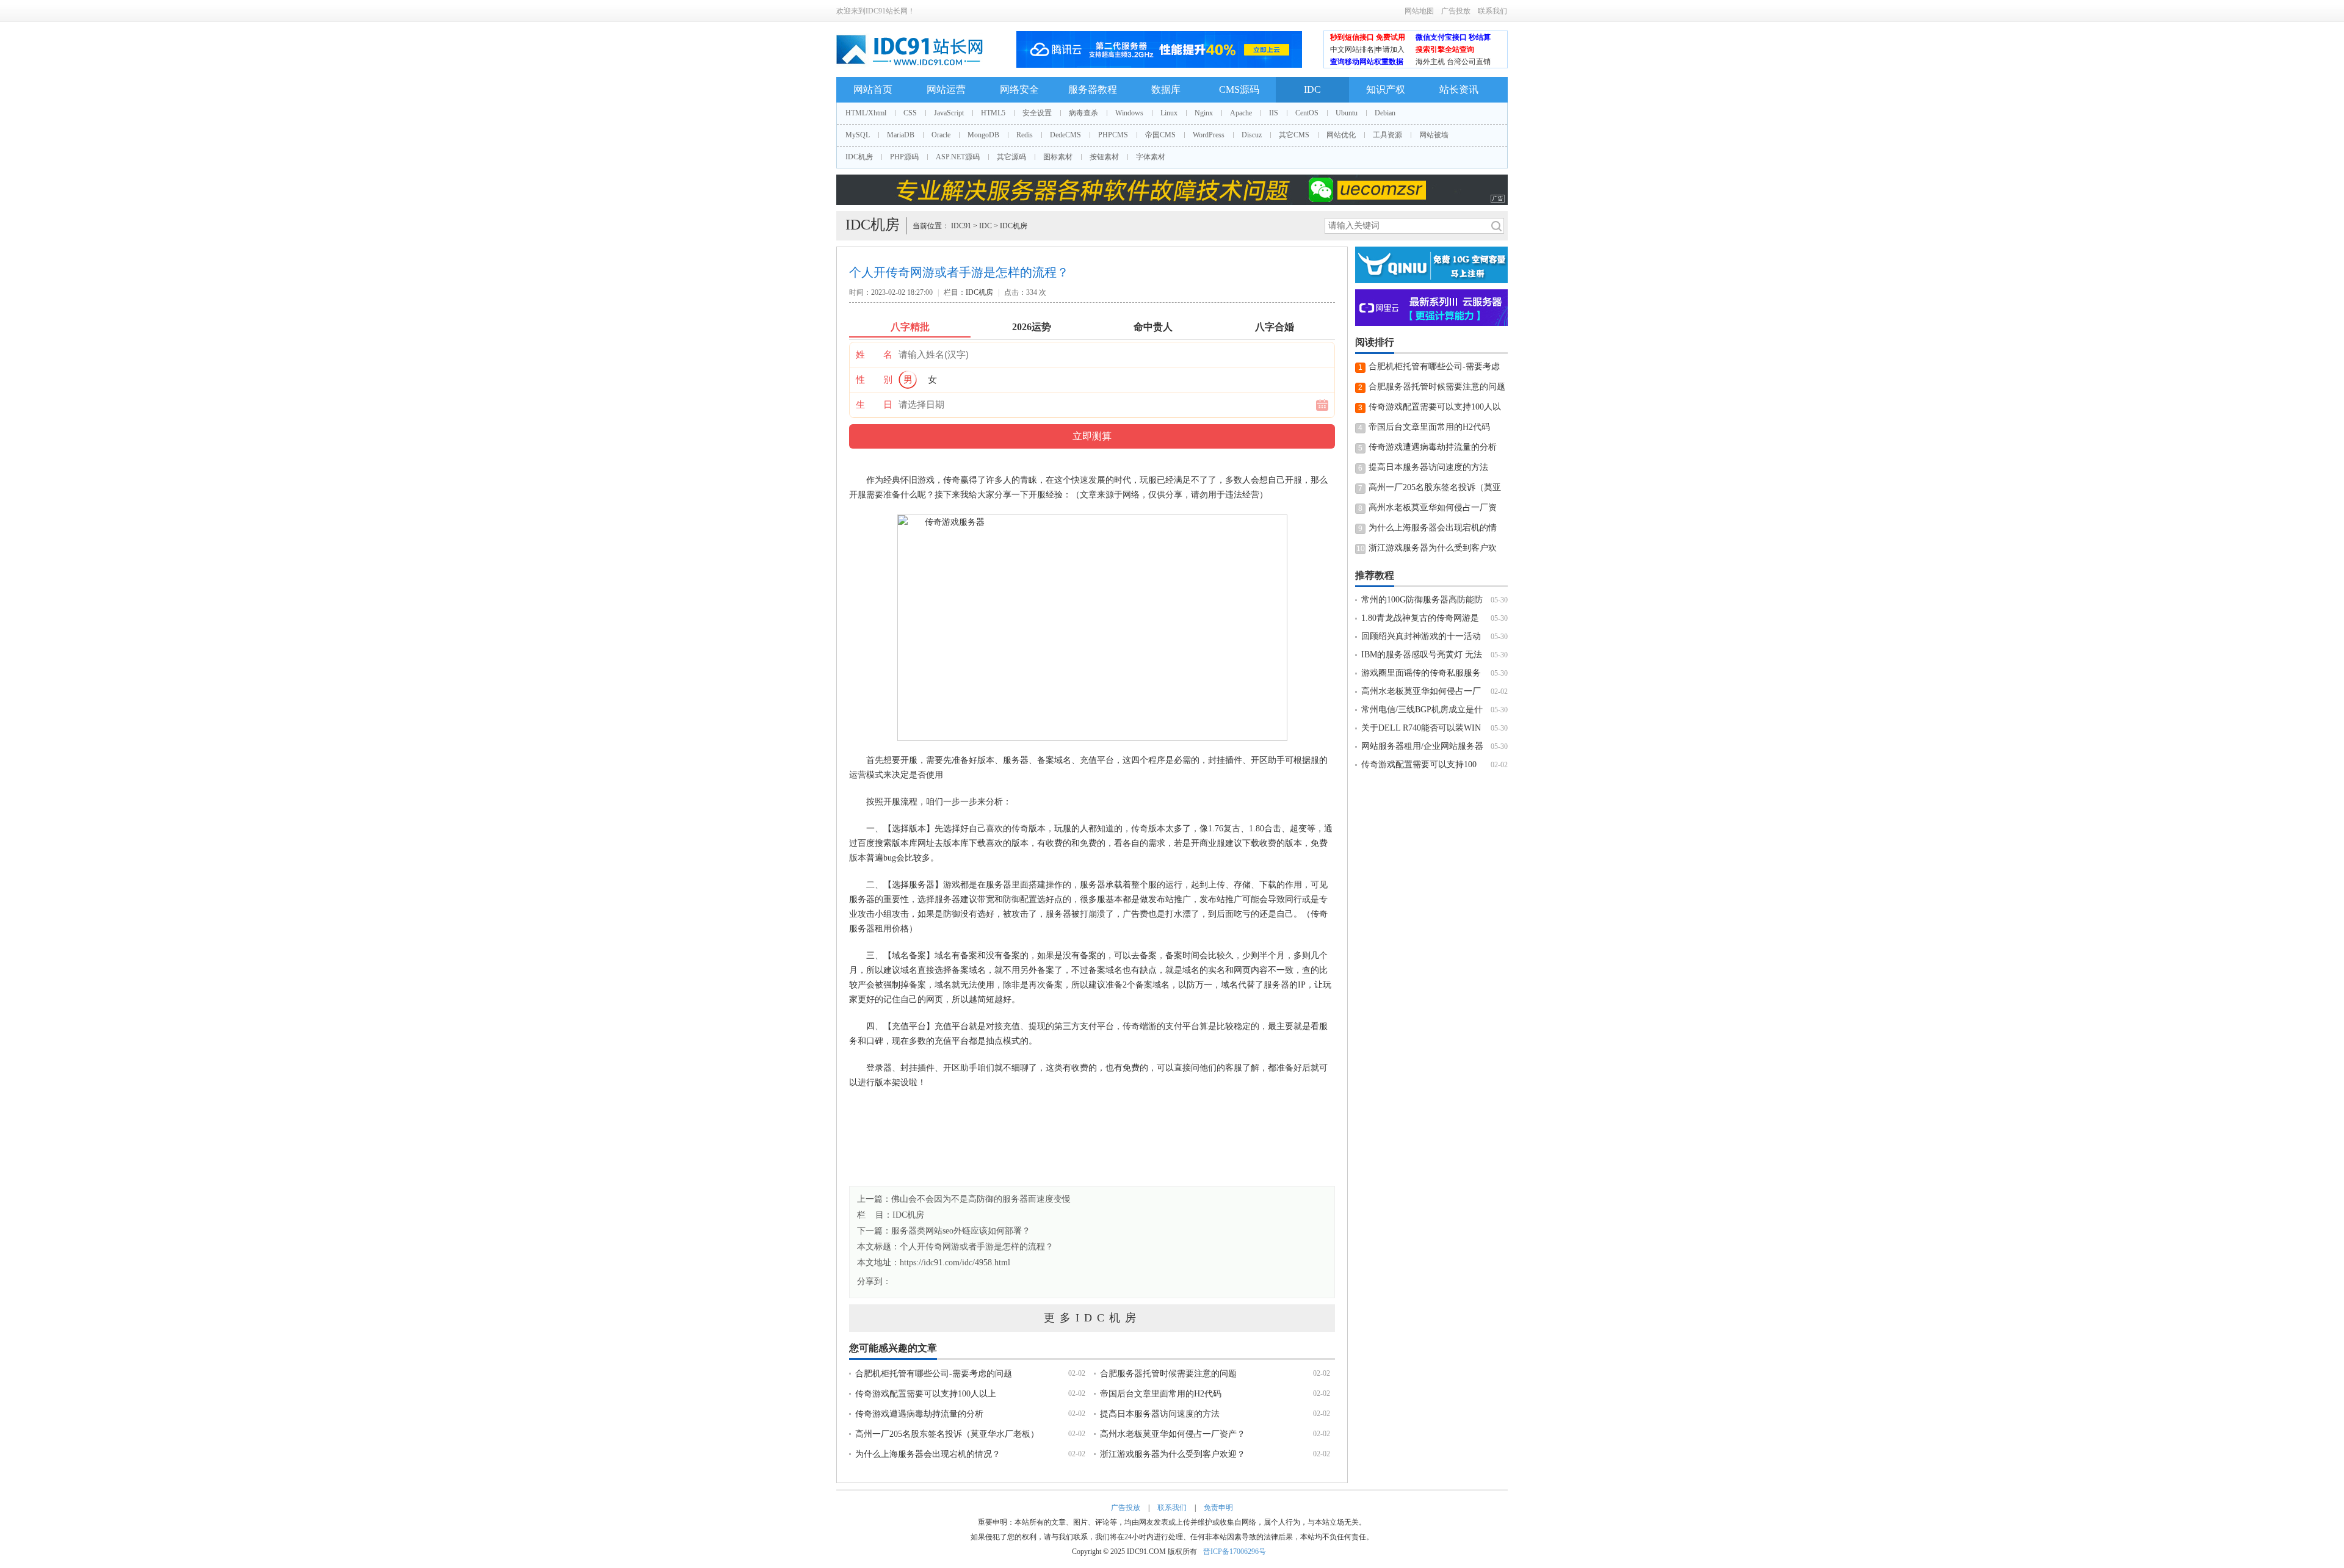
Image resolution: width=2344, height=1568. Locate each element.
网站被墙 (1434, 135)
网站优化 (1341, 135)
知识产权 (1386, 89)
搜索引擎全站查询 (1445, 49)
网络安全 (1019, 89)
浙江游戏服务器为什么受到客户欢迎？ (1173, 1454)
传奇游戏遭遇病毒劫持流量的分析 (919, 1414)
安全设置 (1037, 113)
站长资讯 (1459, 89)
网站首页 (873, 89)
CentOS (1307, 113)
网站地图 (1419, 11)
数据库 (1166, 89)
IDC (1312, 89)
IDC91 (961, 226)
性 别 (874, 380)
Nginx (1204, 113)
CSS (910, 113)
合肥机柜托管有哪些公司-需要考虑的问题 (934, 1374)
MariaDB (901, 135)
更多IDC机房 (1092, 1318)
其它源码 (1011, 157)
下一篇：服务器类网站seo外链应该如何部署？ (944, 1231)
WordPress (1209, 135)
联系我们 (1492, 11)
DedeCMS (1065, 135)
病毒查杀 (1083, 113)
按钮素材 (1104, 157)
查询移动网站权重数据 (1367, 62)
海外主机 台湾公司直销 (1453, 62)
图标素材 (1058, 157)
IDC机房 (859, 157)
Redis (1025, 135)
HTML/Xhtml (866, 113)
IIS (1274, 113)
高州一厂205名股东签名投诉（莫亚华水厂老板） (947, 1434)
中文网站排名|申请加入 (1367, 49)
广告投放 (1456, 11)
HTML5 (993, 113)
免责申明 (1218, 1508)
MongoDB (983, 135)
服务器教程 (1093, 89)
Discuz (1252, 135)
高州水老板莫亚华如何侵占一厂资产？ (1173, 1434)
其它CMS (1294, 135)
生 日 (874, 405)
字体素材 (1151, 157)
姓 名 (874, 355)
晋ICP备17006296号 (1235, 1552)
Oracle (941, 135)
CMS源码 (1239, 89)
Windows (1129, 113)
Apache (1241, 113)
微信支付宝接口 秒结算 (1453, 37)
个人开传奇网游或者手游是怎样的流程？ (977, 1247)
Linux (1169, 113)
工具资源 (1387, 135)
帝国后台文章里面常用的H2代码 (1161, 1394)
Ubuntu (1347, 113)
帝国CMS (1160, 135)
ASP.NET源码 (958, 157)
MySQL (858, 135)
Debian (1385, 113)
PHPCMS (1113, 135)
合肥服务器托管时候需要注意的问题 (1168, 1374)
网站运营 (946, 89)
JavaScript (949, 113)
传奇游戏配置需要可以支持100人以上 (926, 1394)
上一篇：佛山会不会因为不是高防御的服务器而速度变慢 (964, 1199)
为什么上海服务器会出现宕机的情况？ (928, 1454)
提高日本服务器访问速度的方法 (1160, 1414)
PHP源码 (904, 157)
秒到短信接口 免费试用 (1368, 37)
